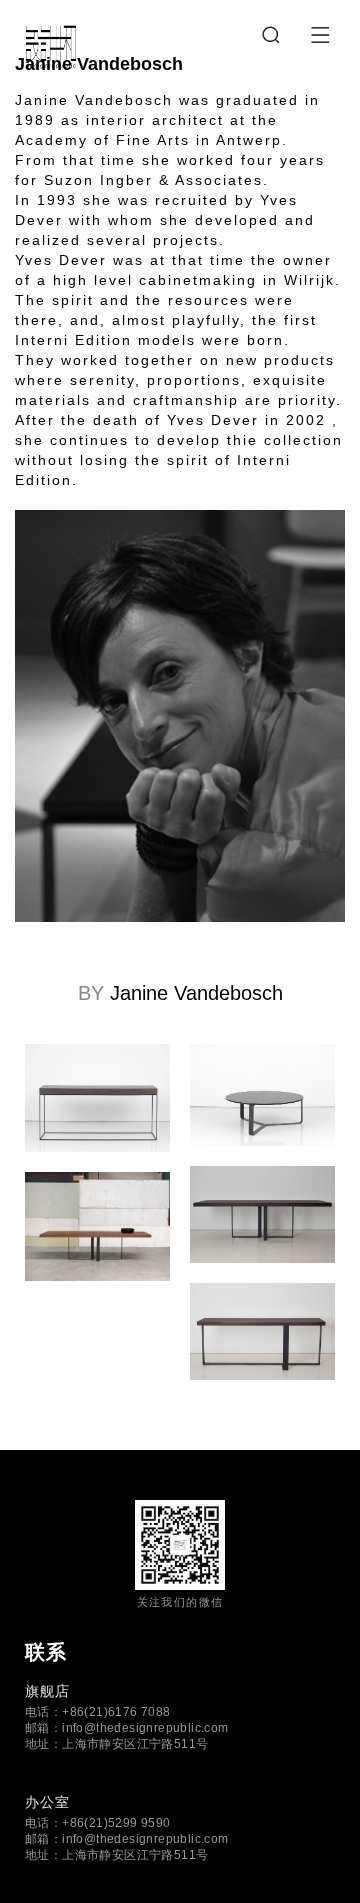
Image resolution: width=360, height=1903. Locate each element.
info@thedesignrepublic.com (145, 1728)
